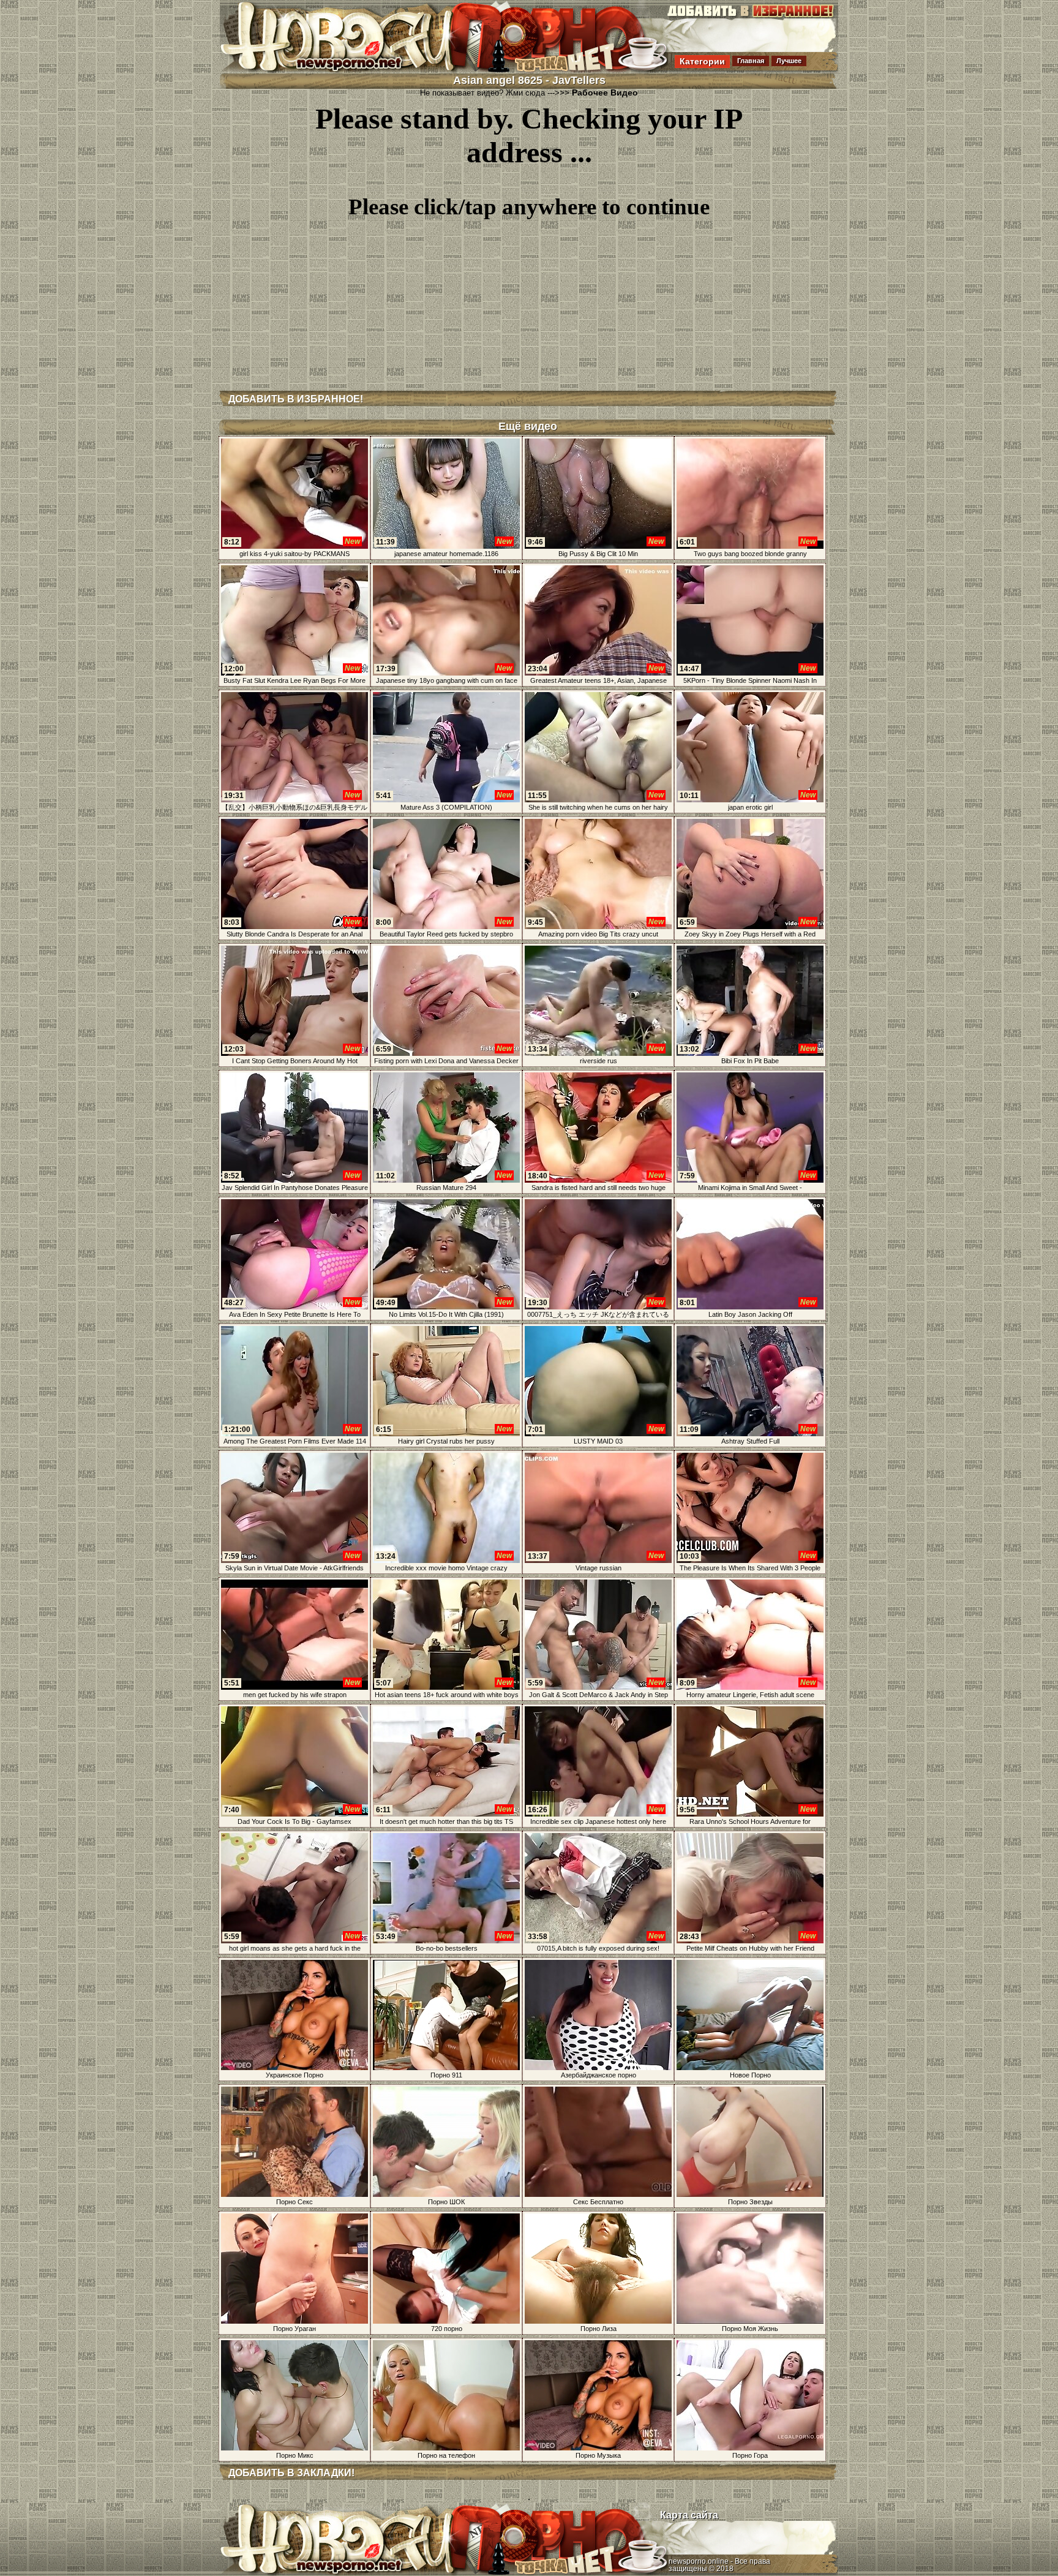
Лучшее (789, 61)
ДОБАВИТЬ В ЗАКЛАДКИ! (291, 2473)
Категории (702, 61)
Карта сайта (689, 2515)
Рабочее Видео (605, 92)
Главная (751, 61)
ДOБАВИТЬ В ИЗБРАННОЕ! (296, 399)
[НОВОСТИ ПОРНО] (354, 70)
